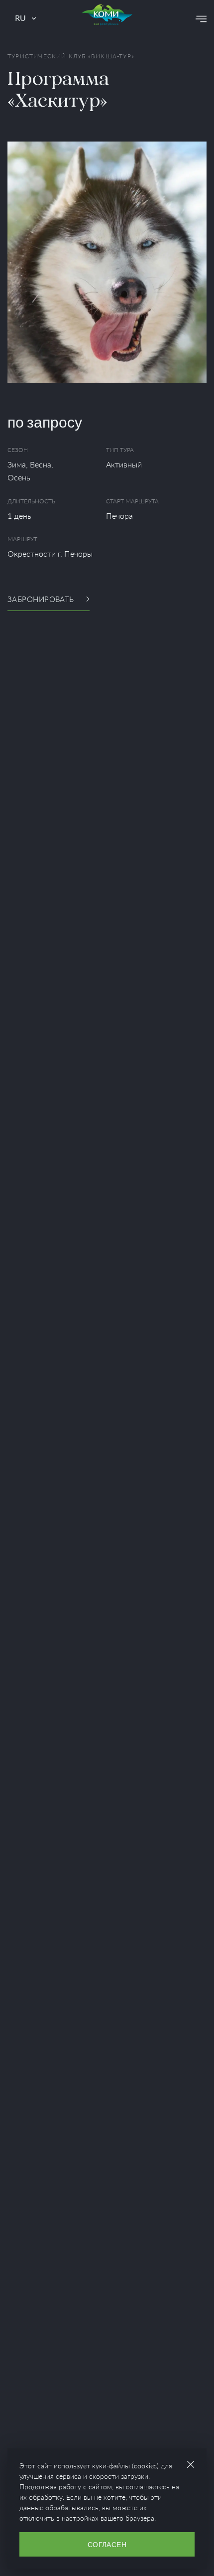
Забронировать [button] (41, 599)
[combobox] (25, 19)
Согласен (107, 2544)
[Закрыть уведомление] (191, 2464)
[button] (201, 19)
